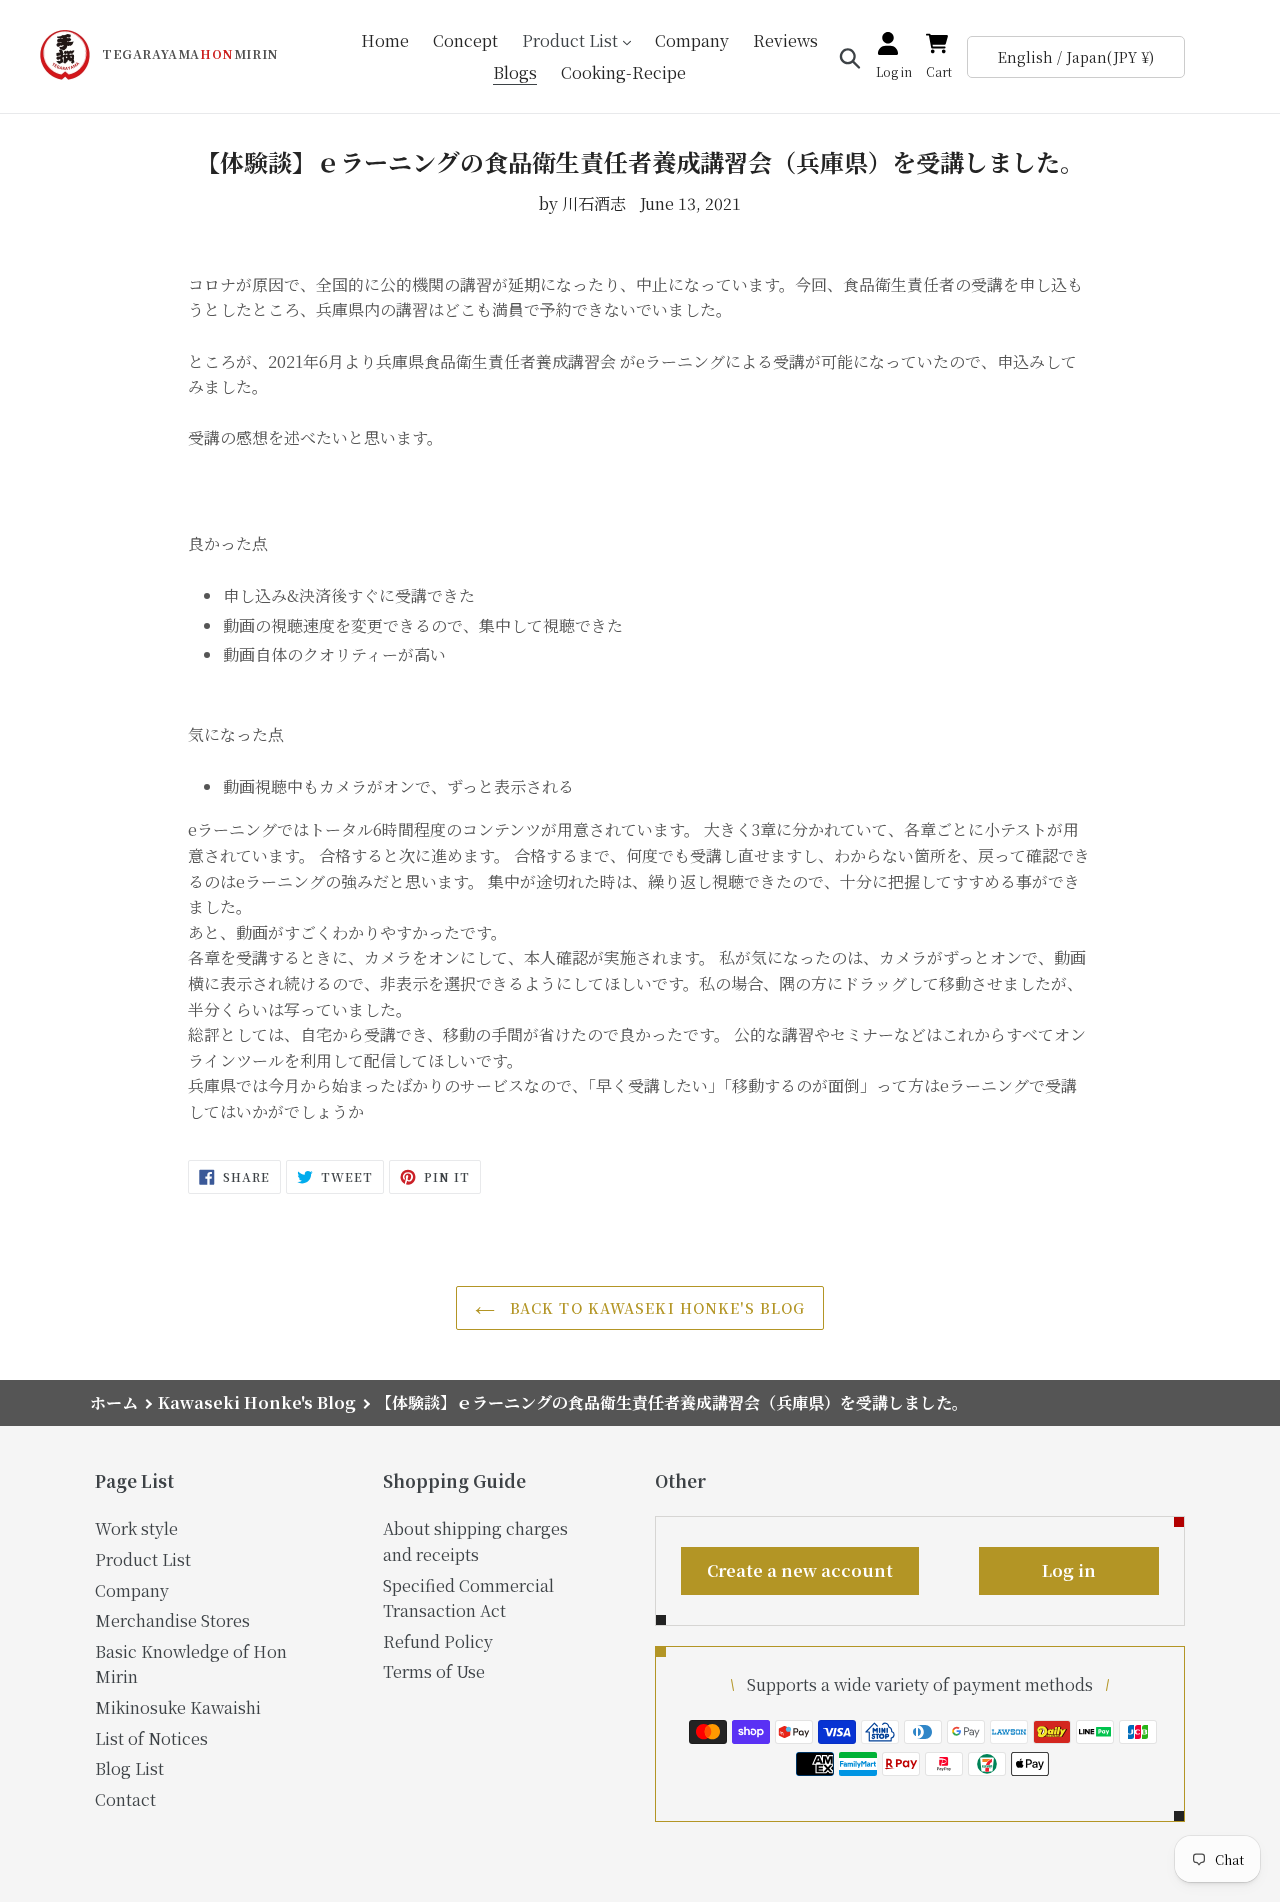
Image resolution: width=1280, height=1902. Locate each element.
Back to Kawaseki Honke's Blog (655, 1308)
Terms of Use (434, 1671)
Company (132, 1590)
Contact (125, 1799)
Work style (136, 1528)
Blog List (129, 1768)
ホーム (114, 1402)
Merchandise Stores (172, 1620)
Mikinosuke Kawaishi (178, 1707)
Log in (1069, 1570)
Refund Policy (438, 1641)
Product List (143, 1559)
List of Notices (151, 1738)
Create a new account (800, 1570)
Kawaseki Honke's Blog (257, 1402)
